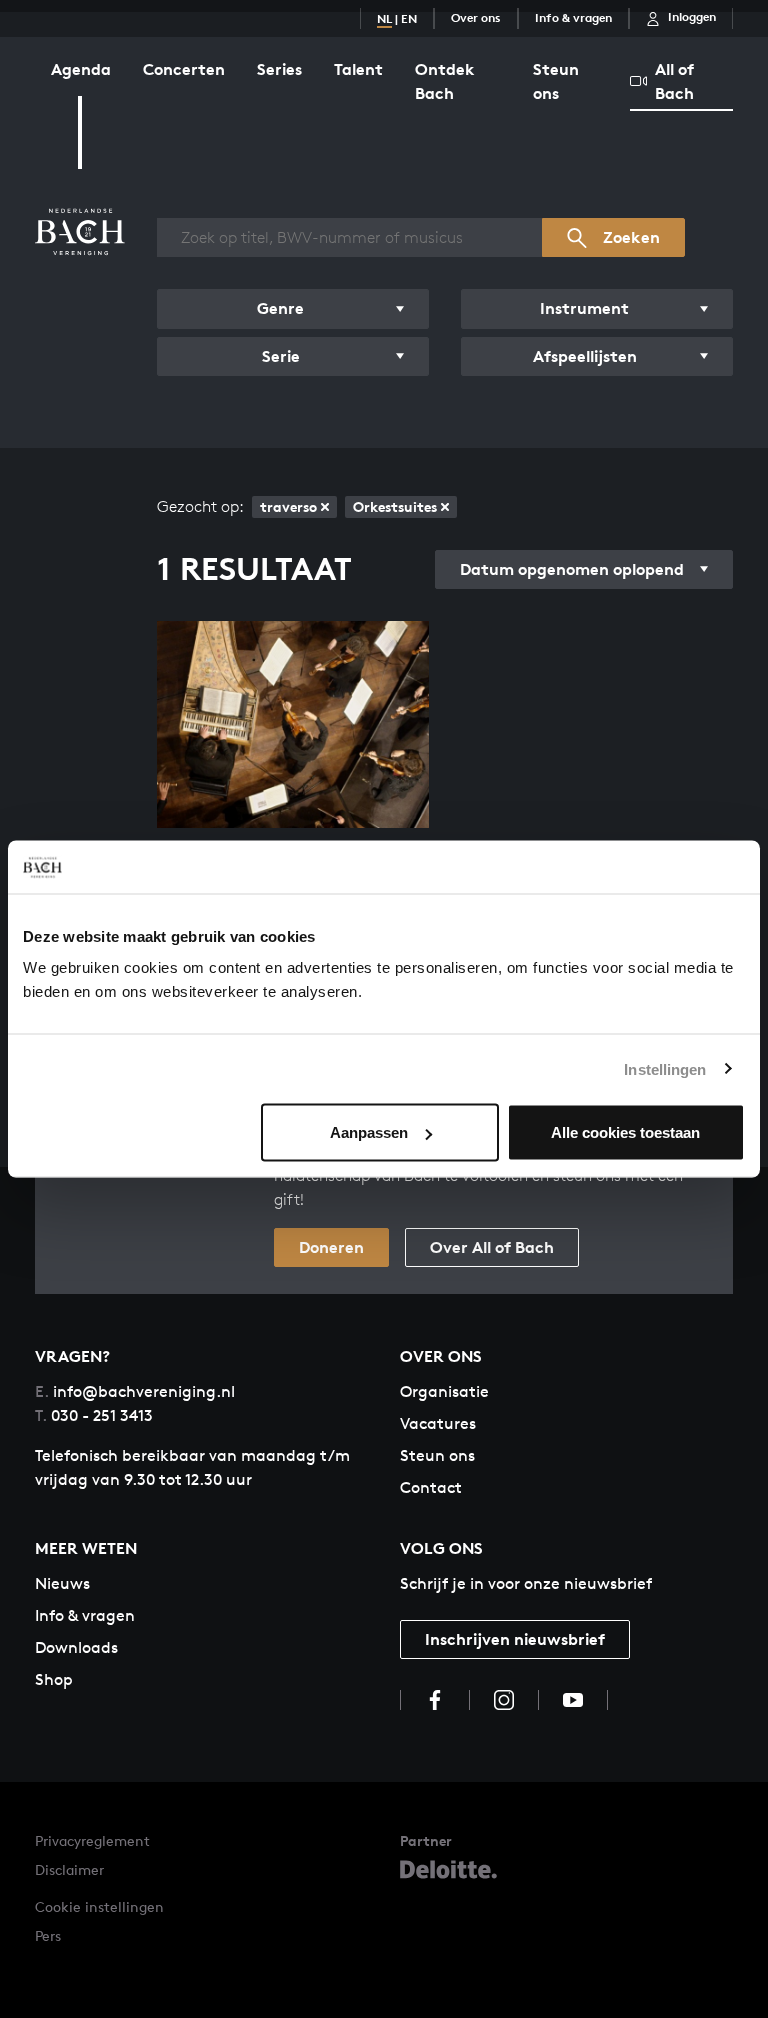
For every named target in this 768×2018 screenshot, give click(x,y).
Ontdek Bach (445, 81)
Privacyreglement (92, 1840)
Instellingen (665, 1068)
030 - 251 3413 (94, 1415)
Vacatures (438, 1423)
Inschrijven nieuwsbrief (515, 1639)
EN (409, 18)
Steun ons (556, 81)
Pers (48, 1935)
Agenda (81, 69)
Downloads (76, 1647)
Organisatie (444, 1391)
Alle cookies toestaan (625, 1132)
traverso (288, 506)
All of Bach (674, 81)
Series (279, 69)
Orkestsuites (395, 506)
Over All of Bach (492, 1247)
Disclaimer (69, 1869)
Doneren (331, 1247)
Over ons (476, 17)
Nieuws (62, 1583)
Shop (54, 1679)
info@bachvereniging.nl (135, 1391)
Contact (431, 1487)
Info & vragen (573, 17)
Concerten (184, 69)
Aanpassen (369, 1132)
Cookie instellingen (99, 1906)
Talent (358, 69)
